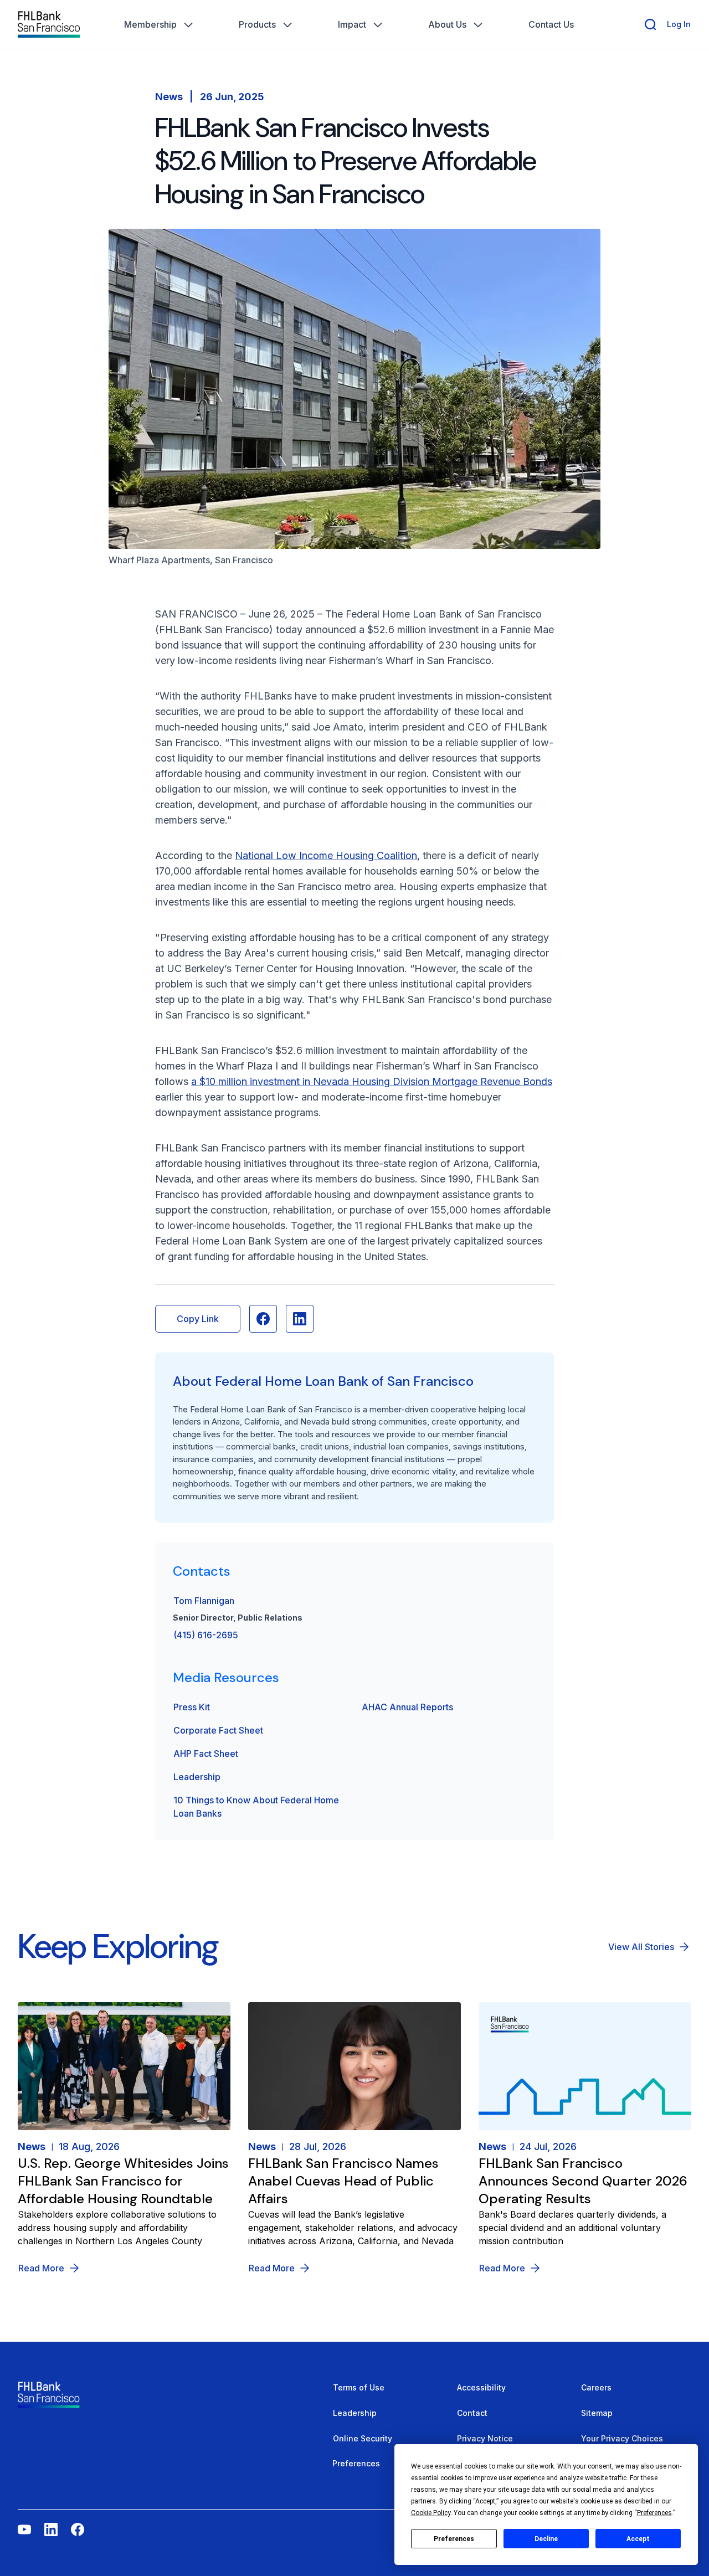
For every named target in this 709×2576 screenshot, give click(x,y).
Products (257, 24)
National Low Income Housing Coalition (326, 855)
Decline (546, 2539)
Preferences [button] (654, 2513)
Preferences (454, 2539)
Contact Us (551, 24)
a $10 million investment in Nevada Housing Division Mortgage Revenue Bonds (372, 1081)
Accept (638, 2539)
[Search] (650, 24)
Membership (150, 24)
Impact (352, 24)
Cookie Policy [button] (431, 2513)
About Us (447, 24)
